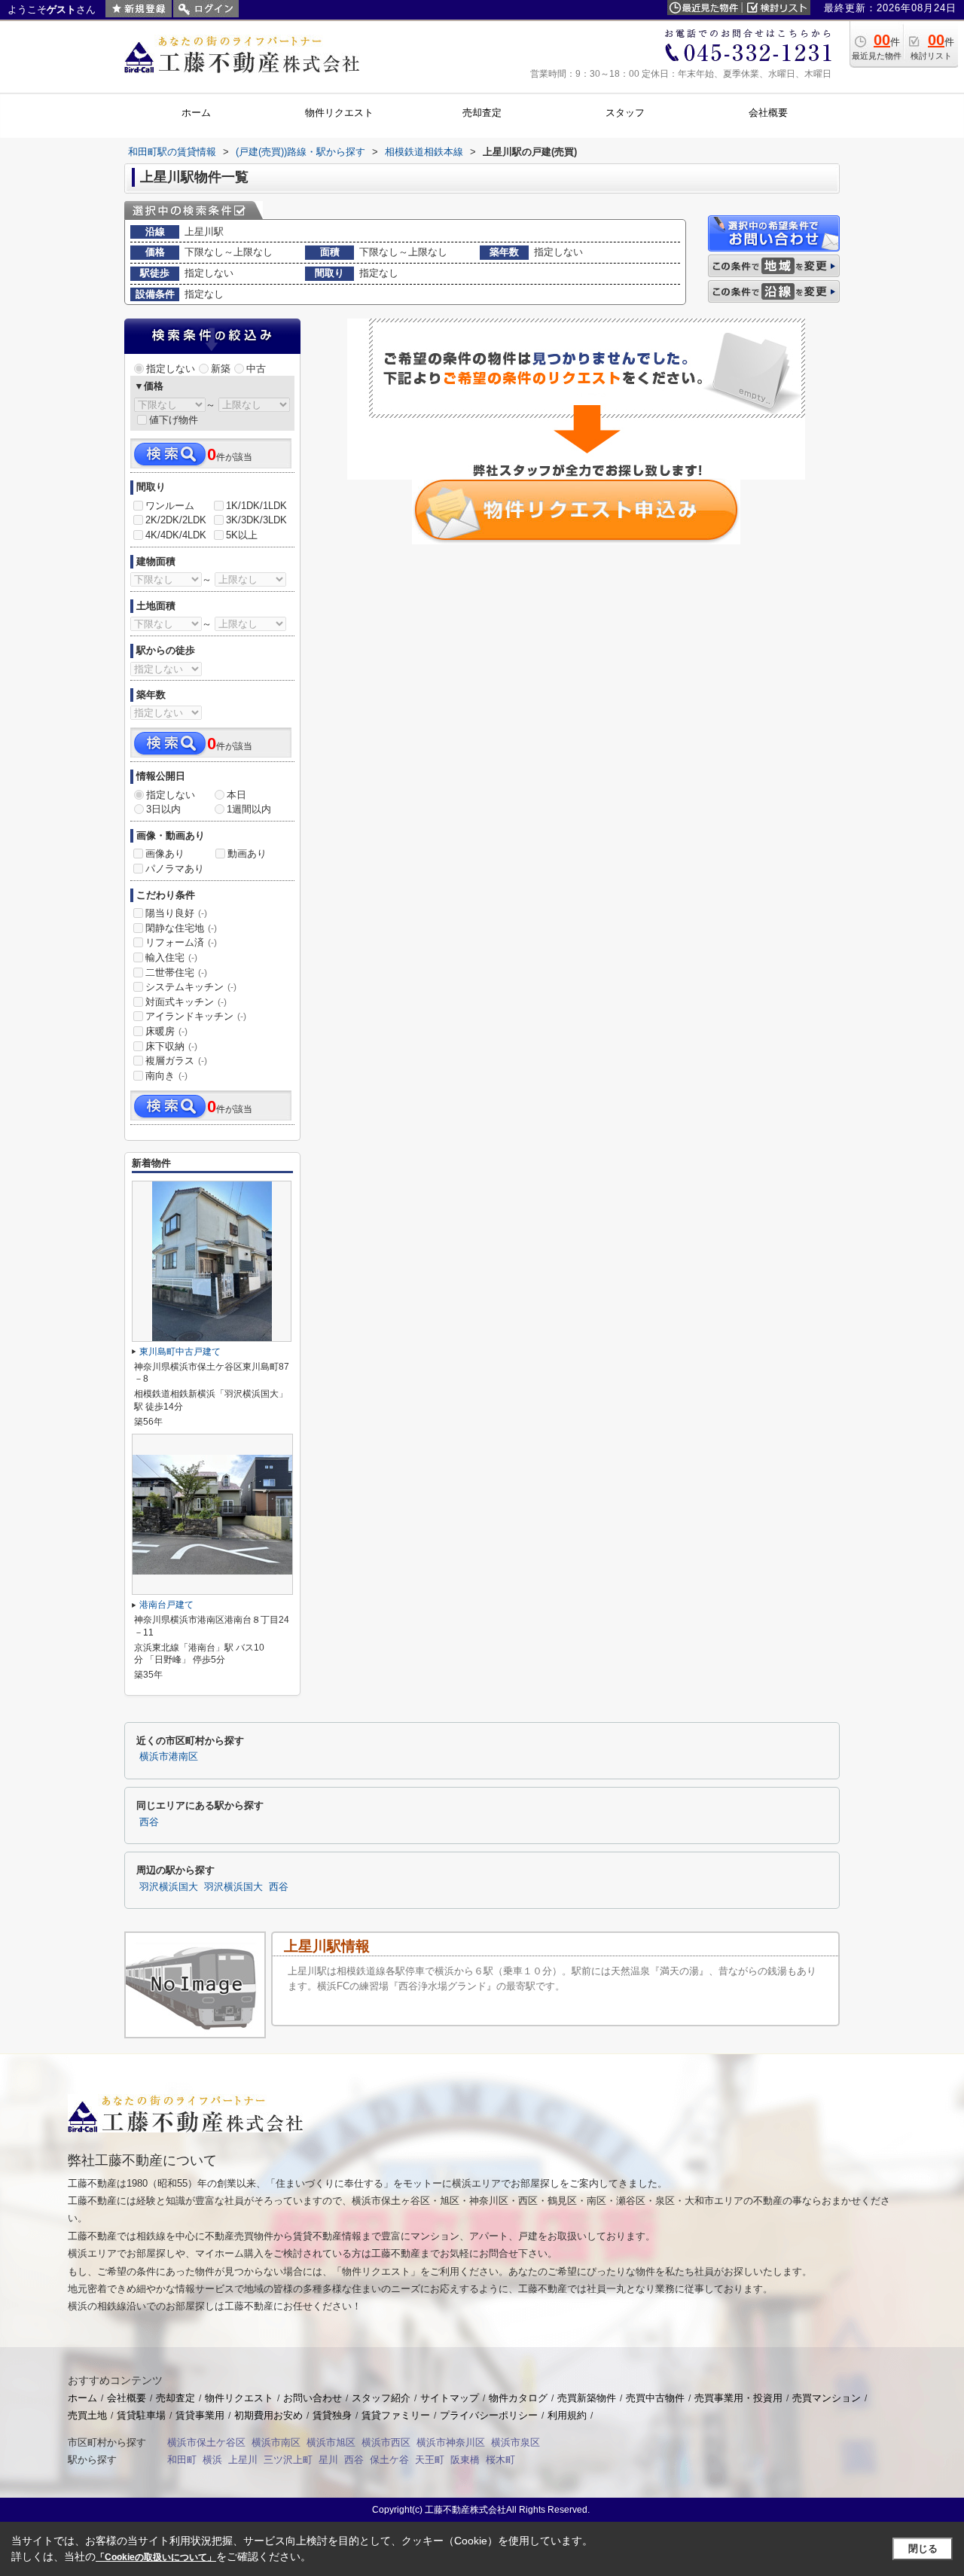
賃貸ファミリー (396, 2415)
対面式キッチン (186, 1002)
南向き (166, 1076)
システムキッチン (191, 987)
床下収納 (171, 1046)
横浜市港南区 (169, 1757)
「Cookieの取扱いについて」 (156, 2557)
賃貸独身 (332, 2415)
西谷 (149, 1822)
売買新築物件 (587, 2398)
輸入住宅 (171, 957)
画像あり (165, 854)
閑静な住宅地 (181, 928)
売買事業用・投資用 (738, 2398)
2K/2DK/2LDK (176, 520)
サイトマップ (450, 2398)
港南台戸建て (166, 1605)
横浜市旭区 (331, 2442)
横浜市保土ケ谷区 (206, 2442)
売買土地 (87, 2415)
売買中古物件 (655, 2398)
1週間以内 (249, 809)
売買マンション (827, 2398)
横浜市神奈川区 (451, 2442)
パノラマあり (175, 869)
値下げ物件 (174, 420)
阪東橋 (465, 2460)
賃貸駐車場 (141, 2415)
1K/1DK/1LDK (256, 506)
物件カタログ (518, 2398)
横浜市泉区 (516, 2442)
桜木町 (500, 2460)
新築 (221, 369)
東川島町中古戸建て (180, 1352)
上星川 (243, 2460)
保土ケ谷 (389, 2460)
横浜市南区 (276, 2442)
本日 (236, 795)
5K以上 (242, 535)
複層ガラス (176, 1061)
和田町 (182, 2460)
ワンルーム (170, 506)
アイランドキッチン (196, 1016)
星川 (328, 2460)
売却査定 (175, 2398)
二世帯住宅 (176, 972)
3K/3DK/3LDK (256, 520)
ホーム (82, 2398)
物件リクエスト (239, 2398)
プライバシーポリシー (489, 2415)
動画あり (247, 854)
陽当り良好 (176, 913)
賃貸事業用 (200, 2415)
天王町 (430, 2460)
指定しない (171, 369)
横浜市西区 (386, 2442)
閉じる (923, 2549)
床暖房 (166, 1031)
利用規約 (567, 2415)
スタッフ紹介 (381, 2398)
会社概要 (127, 2398)
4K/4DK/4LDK (176, 535)
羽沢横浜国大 (169, 1887)
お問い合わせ (313, 2398)
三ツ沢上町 (288, 2460)
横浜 (212, 2460)
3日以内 (163, 809)
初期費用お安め (268, 2415)
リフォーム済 (181, 942)
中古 (256, 369)
